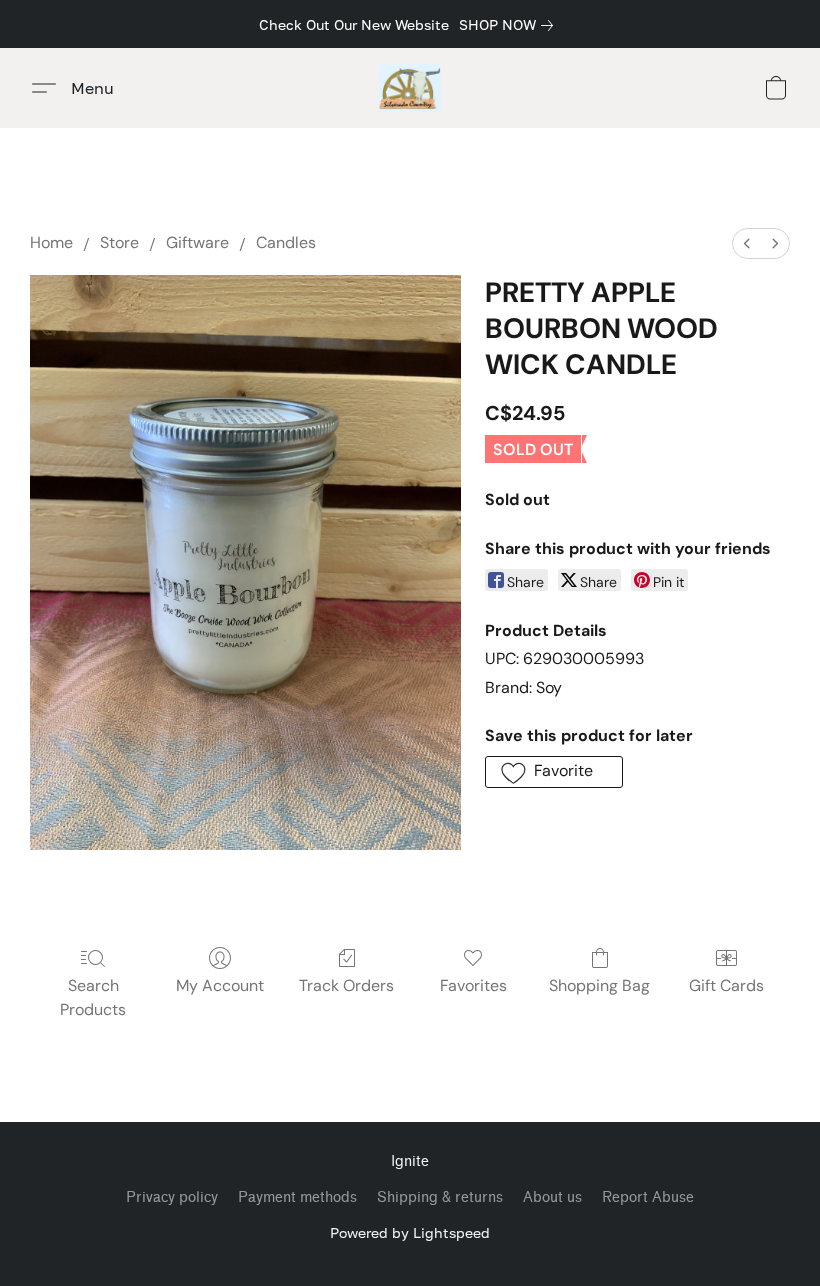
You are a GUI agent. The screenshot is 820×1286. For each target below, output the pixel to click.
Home (51, 242)
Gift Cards (726, 985)
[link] (510, 25)
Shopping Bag (599, 985)
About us (552, 1197)
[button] (410, 88)
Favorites (473, 985)
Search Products (93, 997)
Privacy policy (172, 1197)
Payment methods (297, 1197)
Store (119, 242)
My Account (220, 985)
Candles (286, 242)
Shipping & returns (440, 1197)
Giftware (197, 242)
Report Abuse (648, 1197)
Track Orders (346, 985)
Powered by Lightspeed (410, 1232)
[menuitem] (747, 243)
